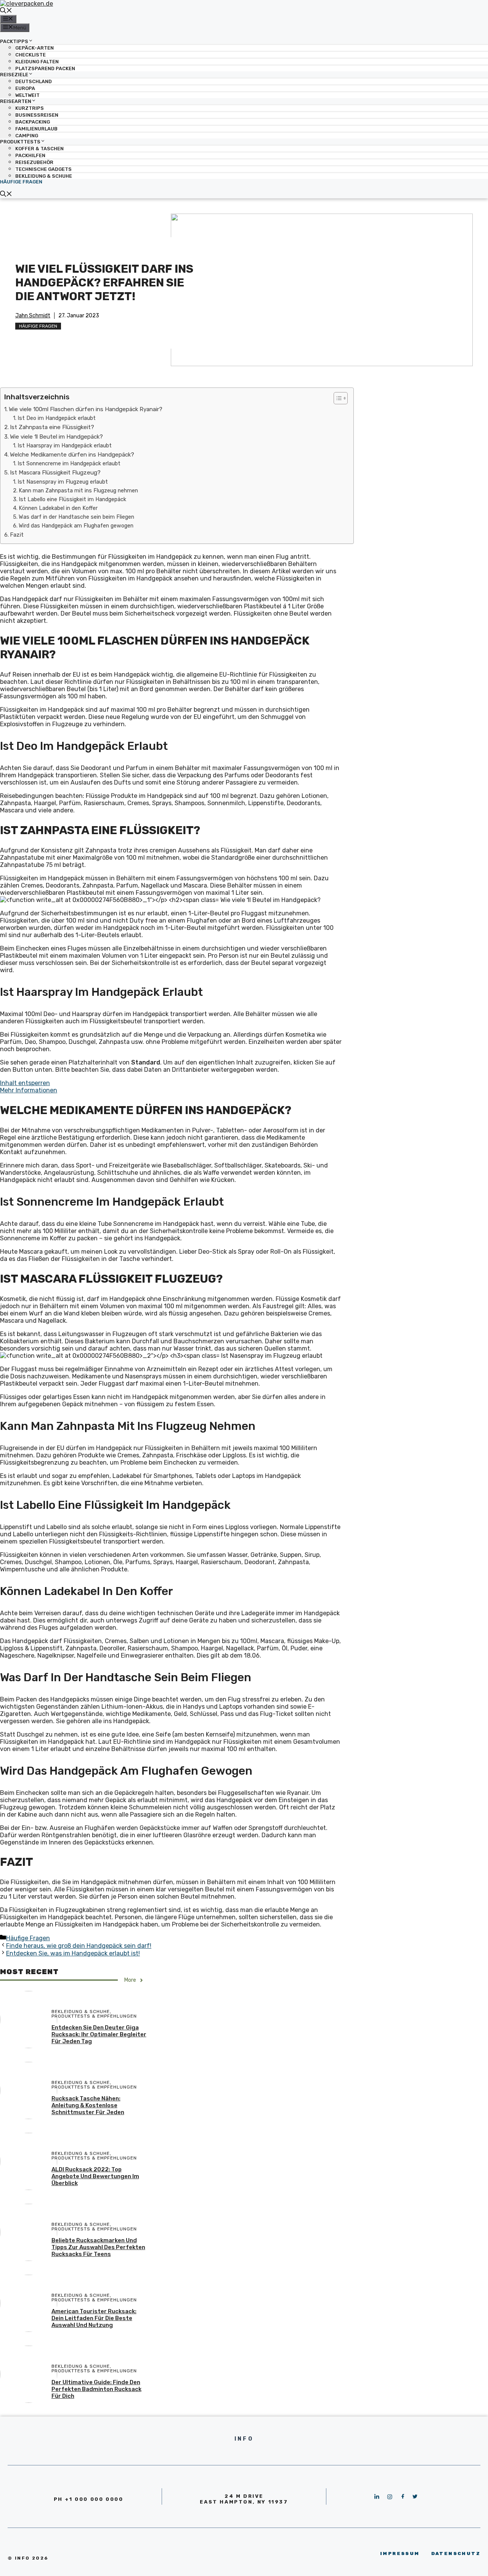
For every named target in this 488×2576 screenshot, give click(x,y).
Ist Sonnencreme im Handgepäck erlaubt (69, 463)
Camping (27, 136)
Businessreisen (37, 115)
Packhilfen (30, 155)
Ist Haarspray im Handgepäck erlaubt (65, 445)
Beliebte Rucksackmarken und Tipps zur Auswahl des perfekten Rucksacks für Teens (98, 2247)
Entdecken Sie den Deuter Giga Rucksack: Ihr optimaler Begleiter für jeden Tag (99, 2034)
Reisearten (16, 101)
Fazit (17, 535)
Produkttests (20, 142)
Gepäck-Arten (35, 48)
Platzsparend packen (45, 68)
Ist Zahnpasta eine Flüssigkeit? (52, 427)
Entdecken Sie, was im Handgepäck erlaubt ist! (73, 1953)
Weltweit (27, 95)
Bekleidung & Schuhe (44, 176)
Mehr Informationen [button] (29, 1090)
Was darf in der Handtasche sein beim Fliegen (76, 517)
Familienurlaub (36, 129)
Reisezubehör (34, 162)
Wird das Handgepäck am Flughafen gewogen (76, 526)
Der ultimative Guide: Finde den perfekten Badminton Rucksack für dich (96, 2389)
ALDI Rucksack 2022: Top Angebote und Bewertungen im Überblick (95, 2176)
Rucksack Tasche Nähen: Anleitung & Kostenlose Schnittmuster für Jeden (88, 2105)
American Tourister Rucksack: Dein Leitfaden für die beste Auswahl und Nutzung (94, 2318)
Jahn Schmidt (33, 316)
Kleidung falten (37, 62)
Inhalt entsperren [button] (25, 1083)
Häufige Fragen (21, 182)
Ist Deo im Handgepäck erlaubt (57, 418)
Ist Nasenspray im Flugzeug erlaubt (63, 482)
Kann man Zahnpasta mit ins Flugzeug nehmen (78, 490)
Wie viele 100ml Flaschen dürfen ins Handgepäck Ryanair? (86, 409)
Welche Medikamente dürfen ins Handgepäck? (72, 455)
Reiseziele (14, 75)
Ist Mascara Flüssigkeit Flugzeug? (55, 473)
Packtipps (14, 41)
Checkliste (30, 55)
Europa (25, 88)
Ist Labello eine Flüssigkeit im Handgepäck (72, 499)
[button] (337, 398)
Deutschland (34, 81)
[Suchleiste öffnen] (6, 11)
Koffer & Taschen (39, 149)
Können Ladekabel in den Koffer (58, 508)
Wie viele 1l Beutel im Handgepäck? (56, 437)
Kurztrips (30, 108)
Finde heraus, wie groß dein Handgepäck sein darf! (79, 1946)
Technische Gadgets (43, 169)
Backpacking (33, 122)
